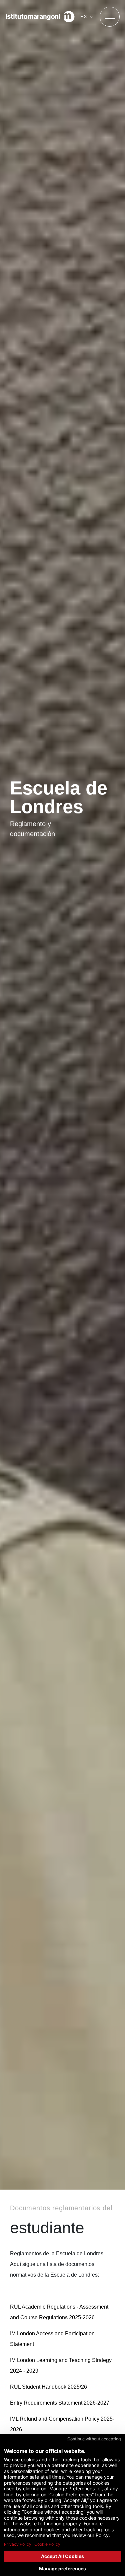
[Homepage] (40, 17)
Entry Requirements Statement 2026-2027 (60, 2403)
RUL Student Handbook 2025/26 (48, 2387)
